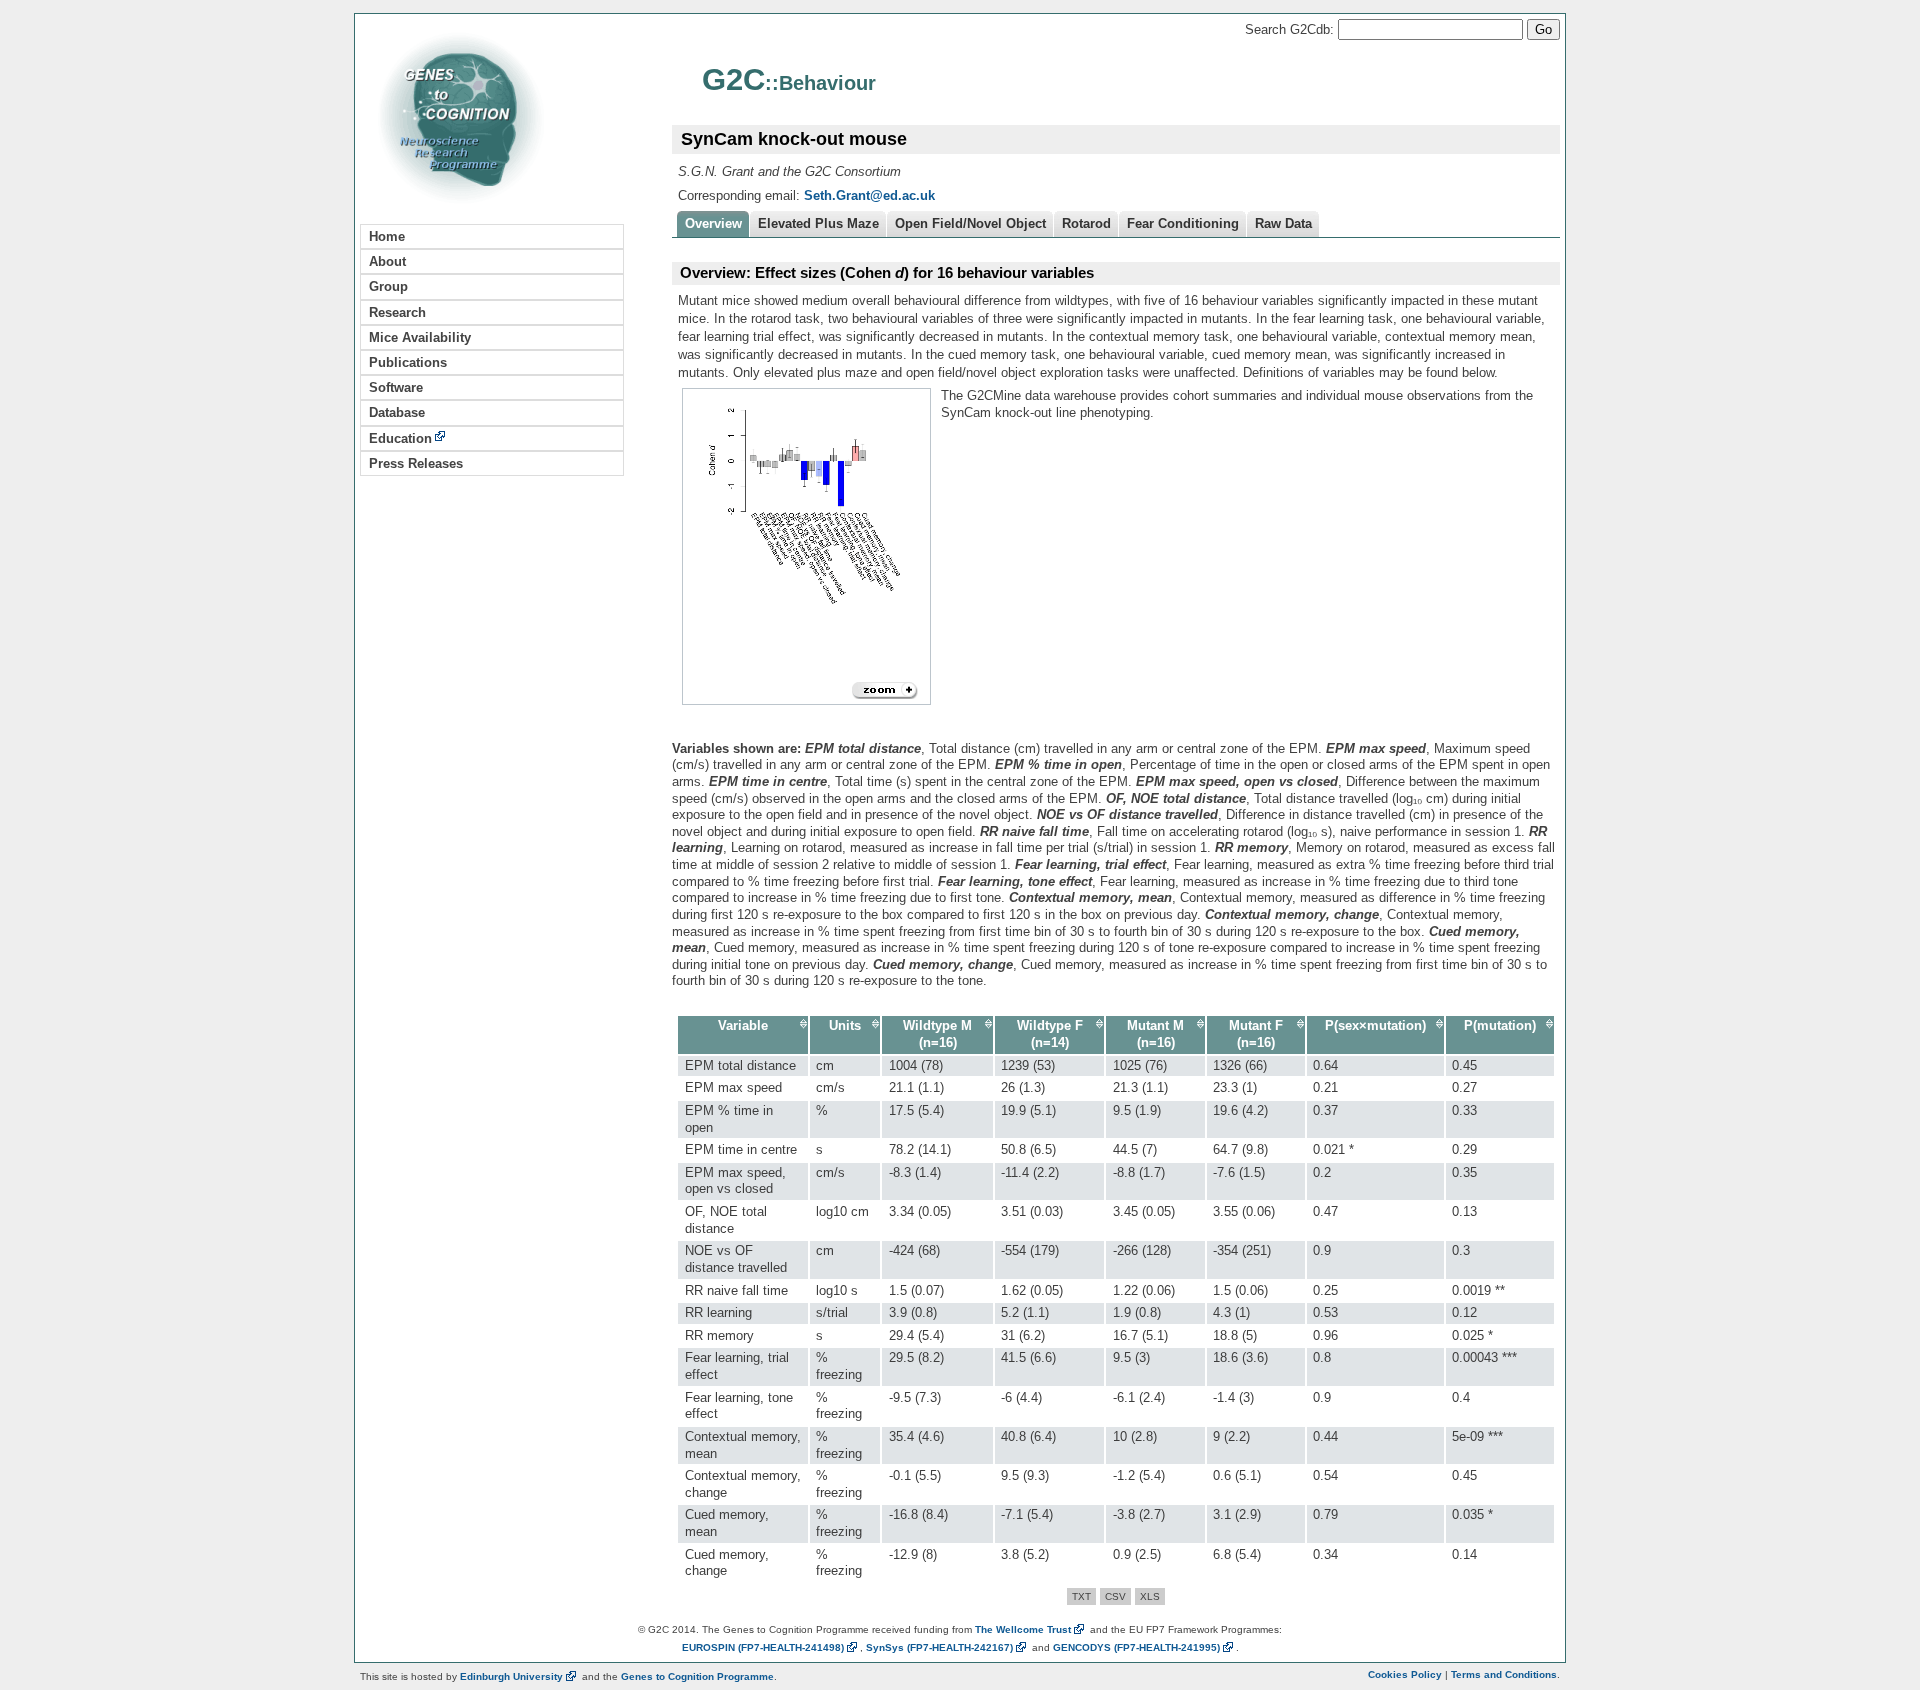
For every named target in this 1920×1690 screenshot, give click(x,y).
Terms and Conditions (1504, 1674)
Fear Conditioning (1183, 223)
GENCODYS (1136, 1647)
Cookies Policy (1405, 1674)
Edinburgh (511, 1676)
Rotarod (1086, 223)
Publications (408, 362)
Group (388, 286)
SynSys (939, 1647)
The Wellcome (1023, 1629)
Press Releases (416, 463)
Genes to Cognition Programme (697, 1676)
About (387, 261)
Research (397, 312)
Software (396, 387)
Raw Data (1283, 223)
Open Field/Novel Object (970, 223)
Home (387, 236)
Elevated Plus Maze (818, 223)
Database (397, 412)
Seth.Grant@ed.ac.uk (869, 195)
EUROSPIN (763, 1647)
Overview (713, 223)
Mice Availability (420, 337)
